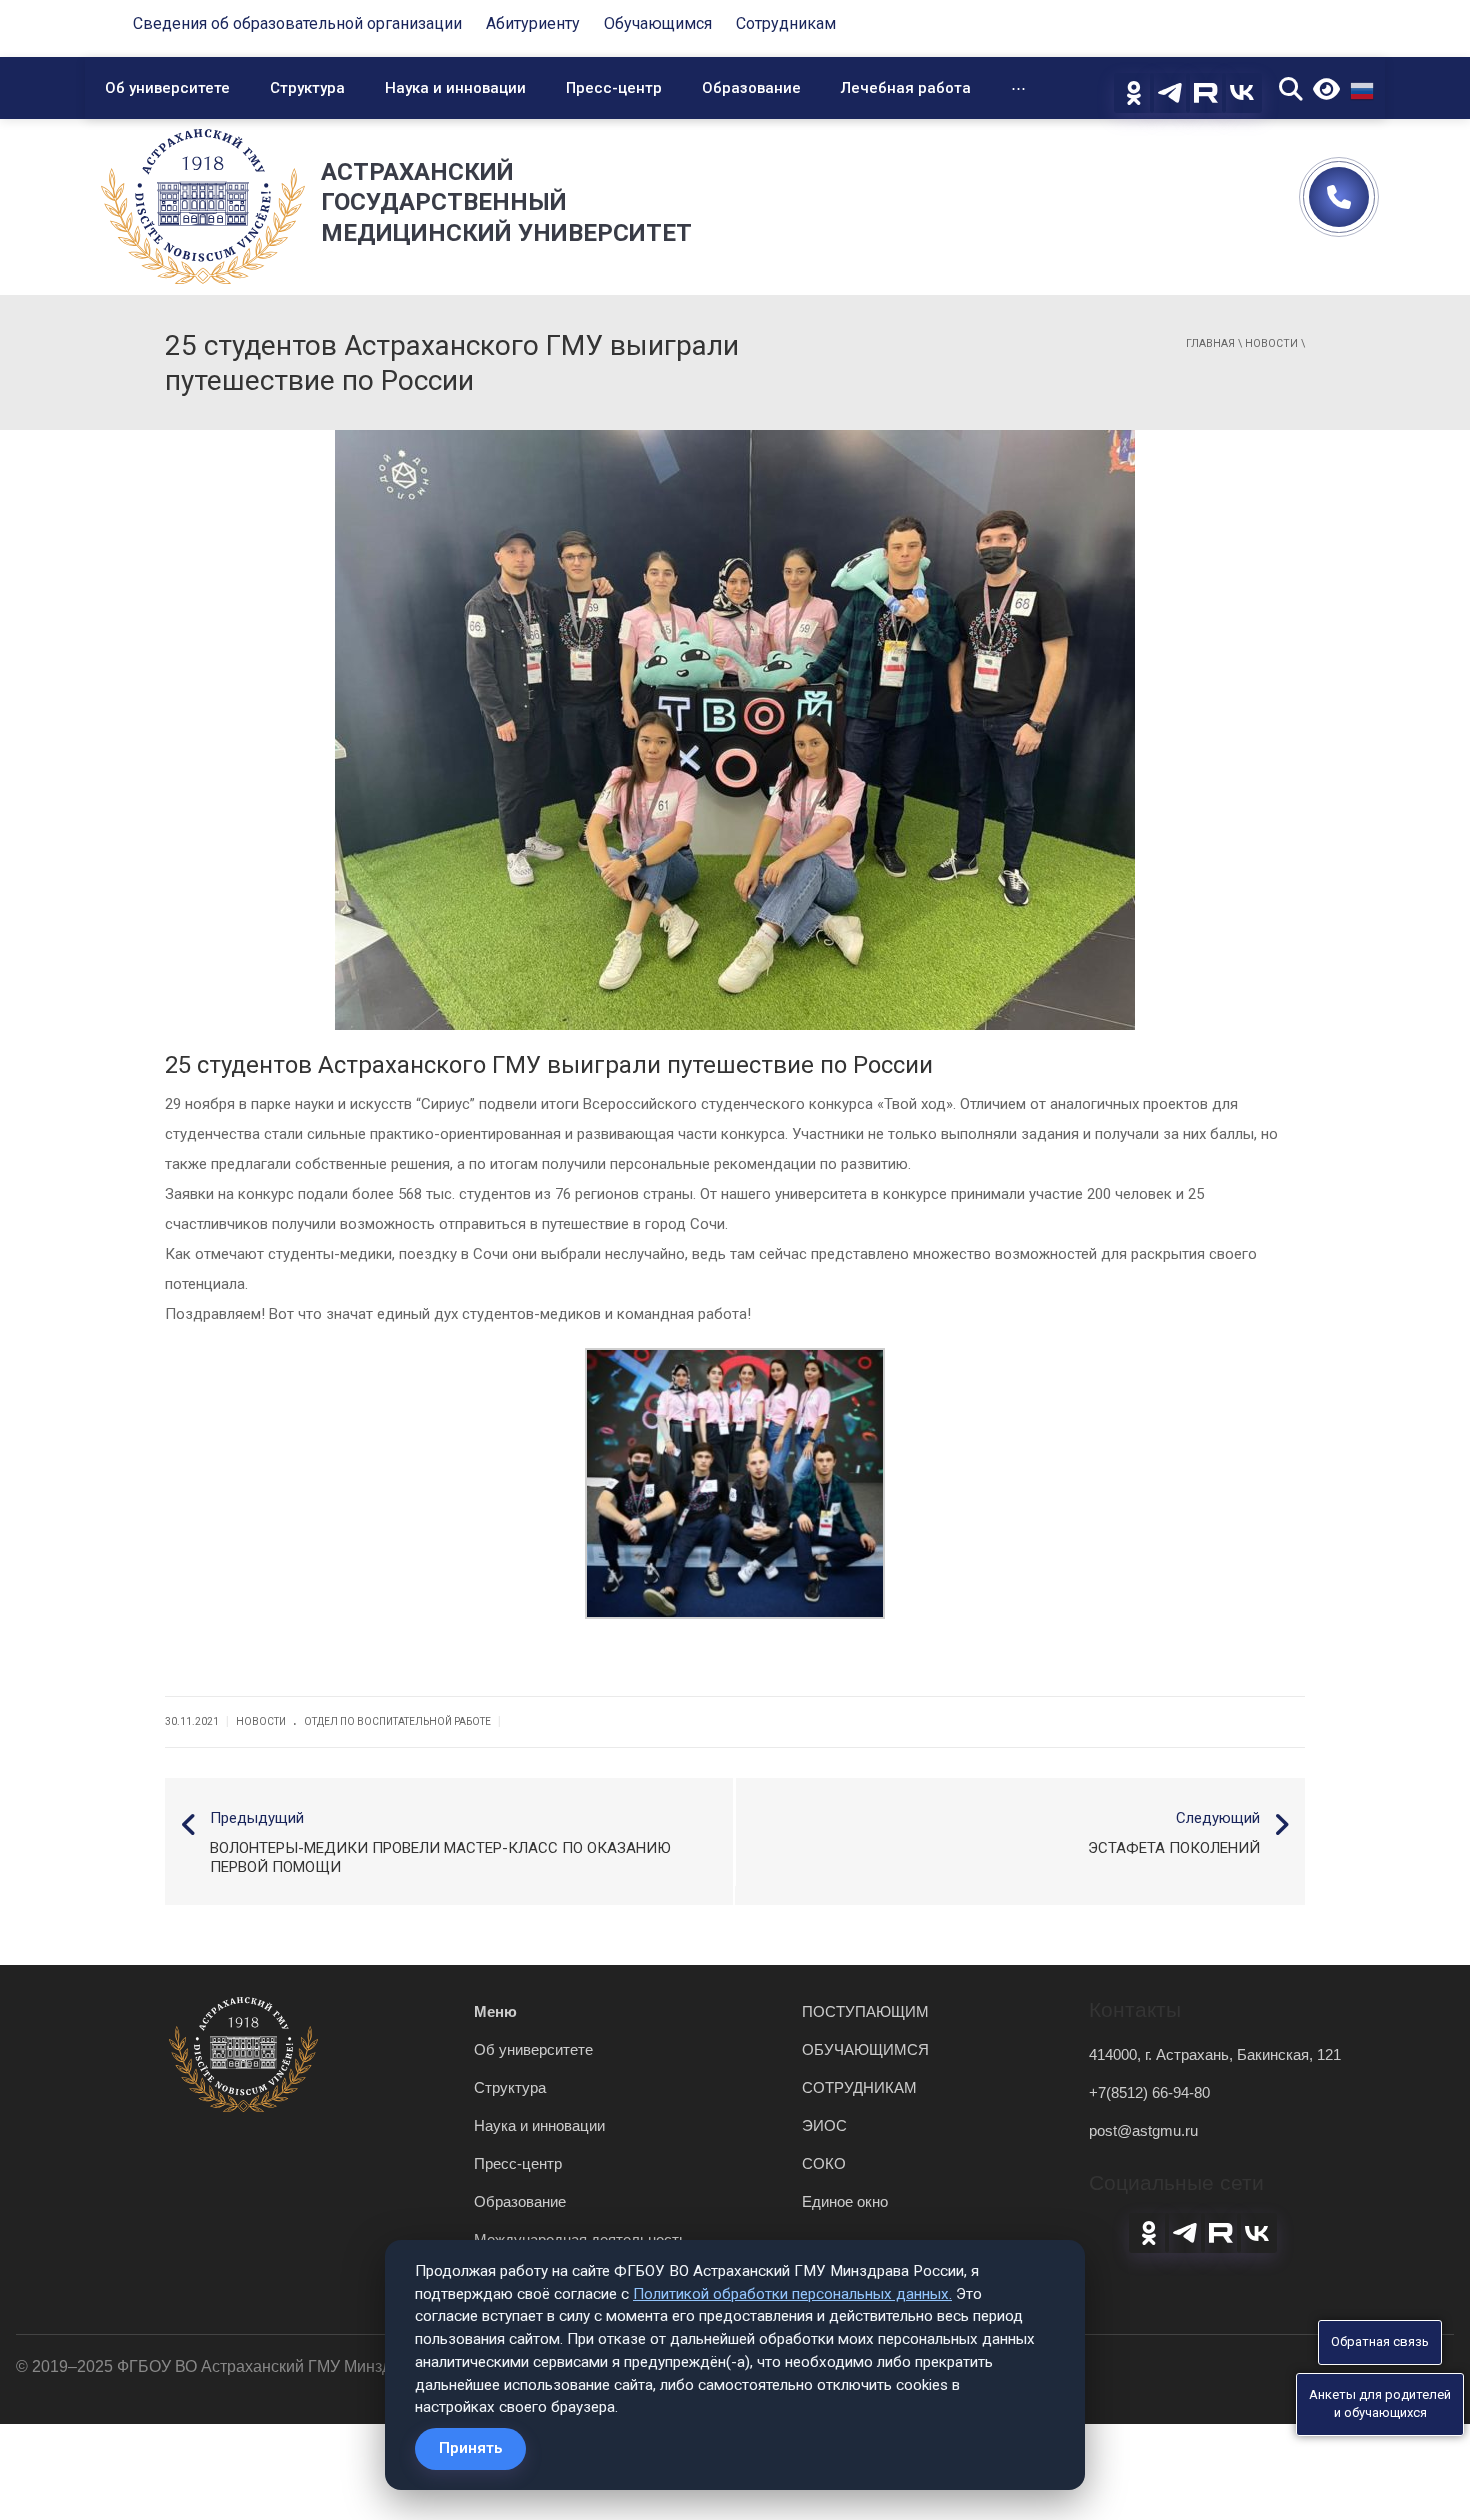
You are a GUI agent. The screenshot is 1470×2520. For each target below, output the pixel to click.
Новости (1271, 343)
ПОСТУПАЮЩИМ (865, 2011)
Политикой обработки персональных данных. (792, 2294)
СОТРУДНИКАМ (859, 2087)
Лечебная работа (906, 88)
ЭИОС (824, 2125)
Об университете (167, 88)
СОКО (824, 2163)
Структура (307, 88)
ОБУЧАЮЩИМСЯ (865, 2049)
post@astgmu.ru (1143, 2130)
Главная (1210, 343)
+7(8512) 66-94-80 (1149, 2092)
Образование (751, 88)
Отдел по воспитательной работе (397, 1721)
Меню (495, 2011)
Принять (470, 2448)
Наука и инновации (455, 88)
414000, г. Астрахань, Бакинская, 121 (1215, 2054)
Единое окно (845, 2201)
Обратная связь (1380, 2341)
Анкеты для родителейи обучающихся (1380, 2404)
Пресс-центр (614, 88)
